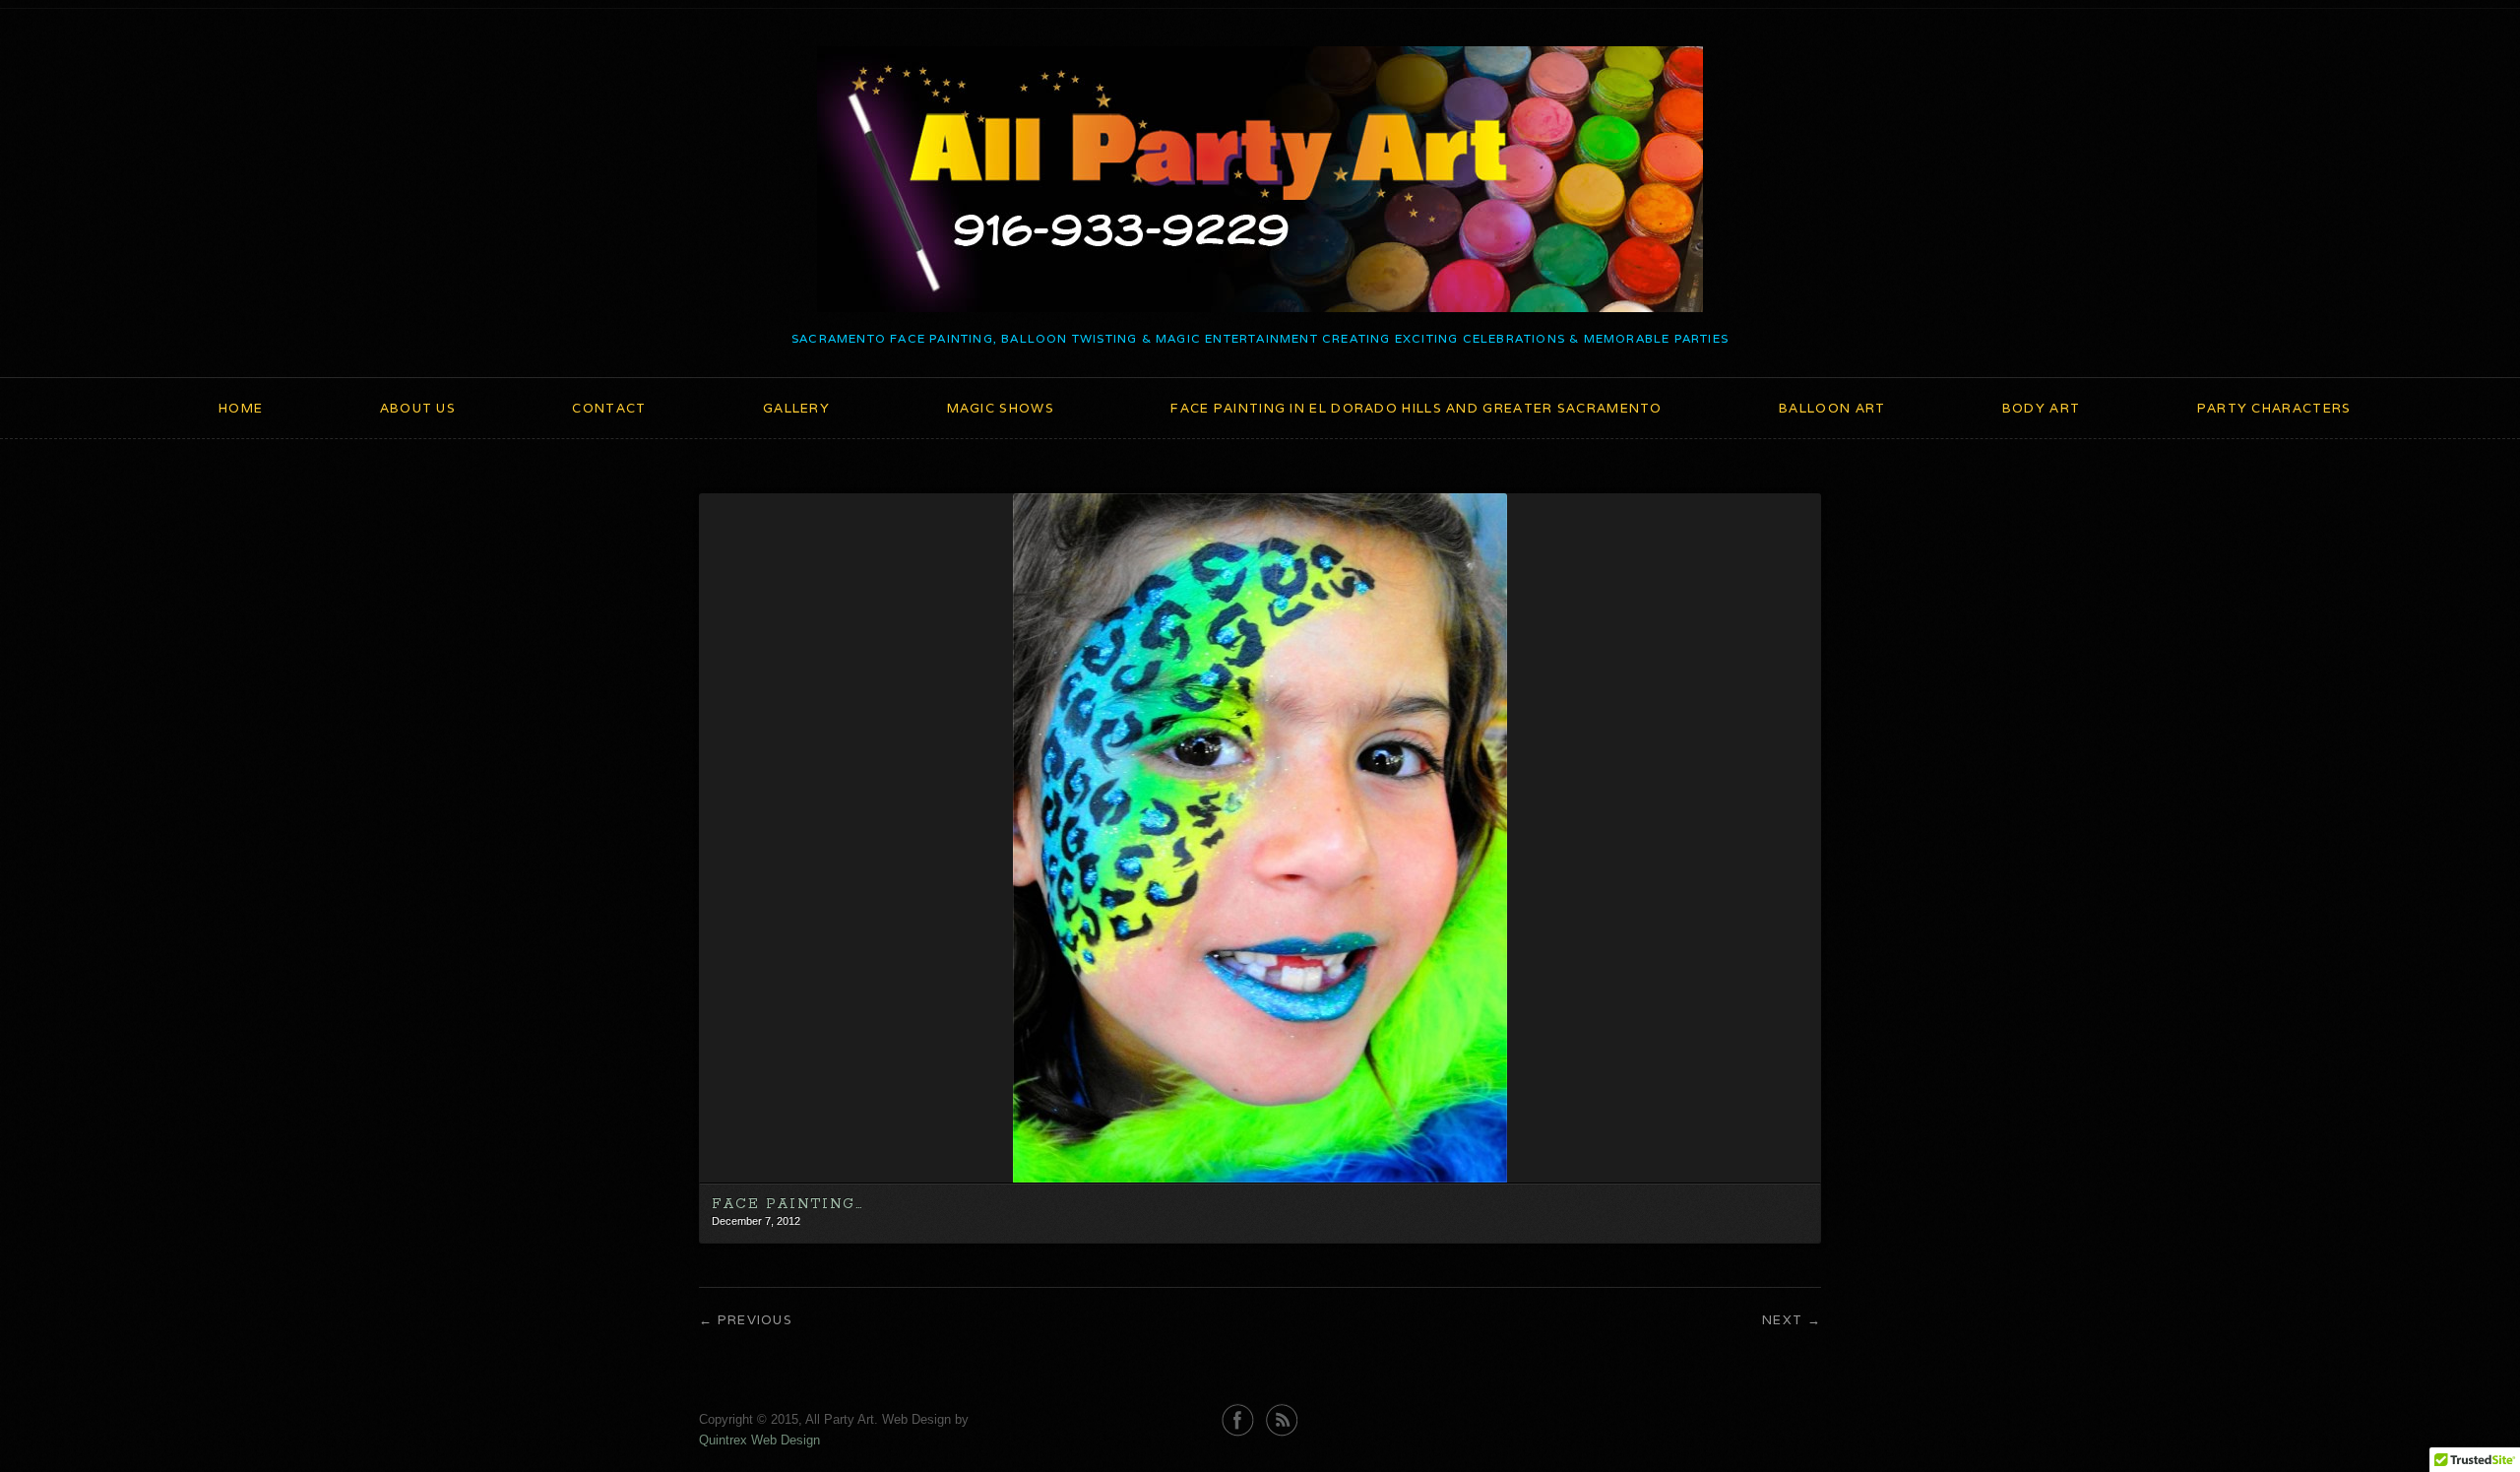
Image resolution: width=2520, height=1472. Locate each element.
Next (1782, 1320)
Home (241, 408)
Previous (755, 1320)
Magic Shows (1001, 408)
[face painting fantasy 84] (1260, 1178)
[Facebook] (1238, 1420)
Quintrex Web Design (759, 1440)
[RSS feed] (1282, 1420)
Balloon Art (1832, 408)
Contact (609, 408)
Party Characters (2274, 408)
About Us (418, 408)
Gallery (796, 408)
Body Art (2041, 408)
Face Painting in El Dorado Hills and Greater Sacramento (1417, 408)
